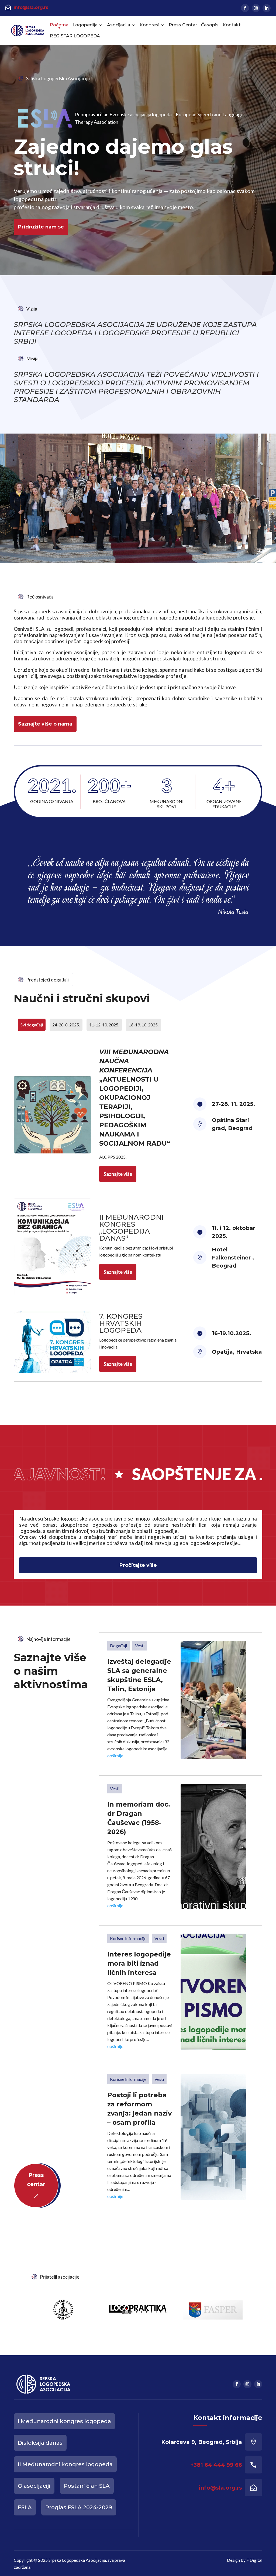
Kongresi (149, 25)
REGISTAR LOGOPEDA (75, 36)
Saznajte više (118, 1174)
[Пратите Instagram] (256, 8)
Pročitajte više (138, 1565)
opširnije (115, 1756)
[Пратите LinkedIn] (267, 8)
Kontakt (232, 25)
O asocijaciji (34, 2486)
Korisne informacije (128, 1938)
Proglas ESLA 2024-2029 (79, 2507)
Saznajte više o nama (45, 724)
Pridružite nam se (41, 227)
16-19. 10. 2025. (144, 1025)
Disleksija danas (40, 2443)
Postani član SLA (87, 2486)
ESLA (25, 2507)
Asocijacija (119, 25)
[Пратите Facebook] (245, 8)
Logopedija (85, 25)
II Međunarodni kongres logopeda (65, 2464)
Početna (59, 25)
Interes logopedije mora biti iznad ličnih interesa (139, 1963)
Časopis (210, 25)
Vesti (140, 1646)
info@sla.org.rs (31, 7)
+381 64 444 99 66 (216, 2465)
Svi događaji (32, 1025)
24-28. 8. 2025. (66, 1025)
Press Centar (183, 25)
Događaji (118, 1646)
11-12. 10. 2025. (104, 1025)
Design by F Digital (245, 2560)
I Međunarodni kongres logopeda (64, 2421)
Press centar (36, 2180)
